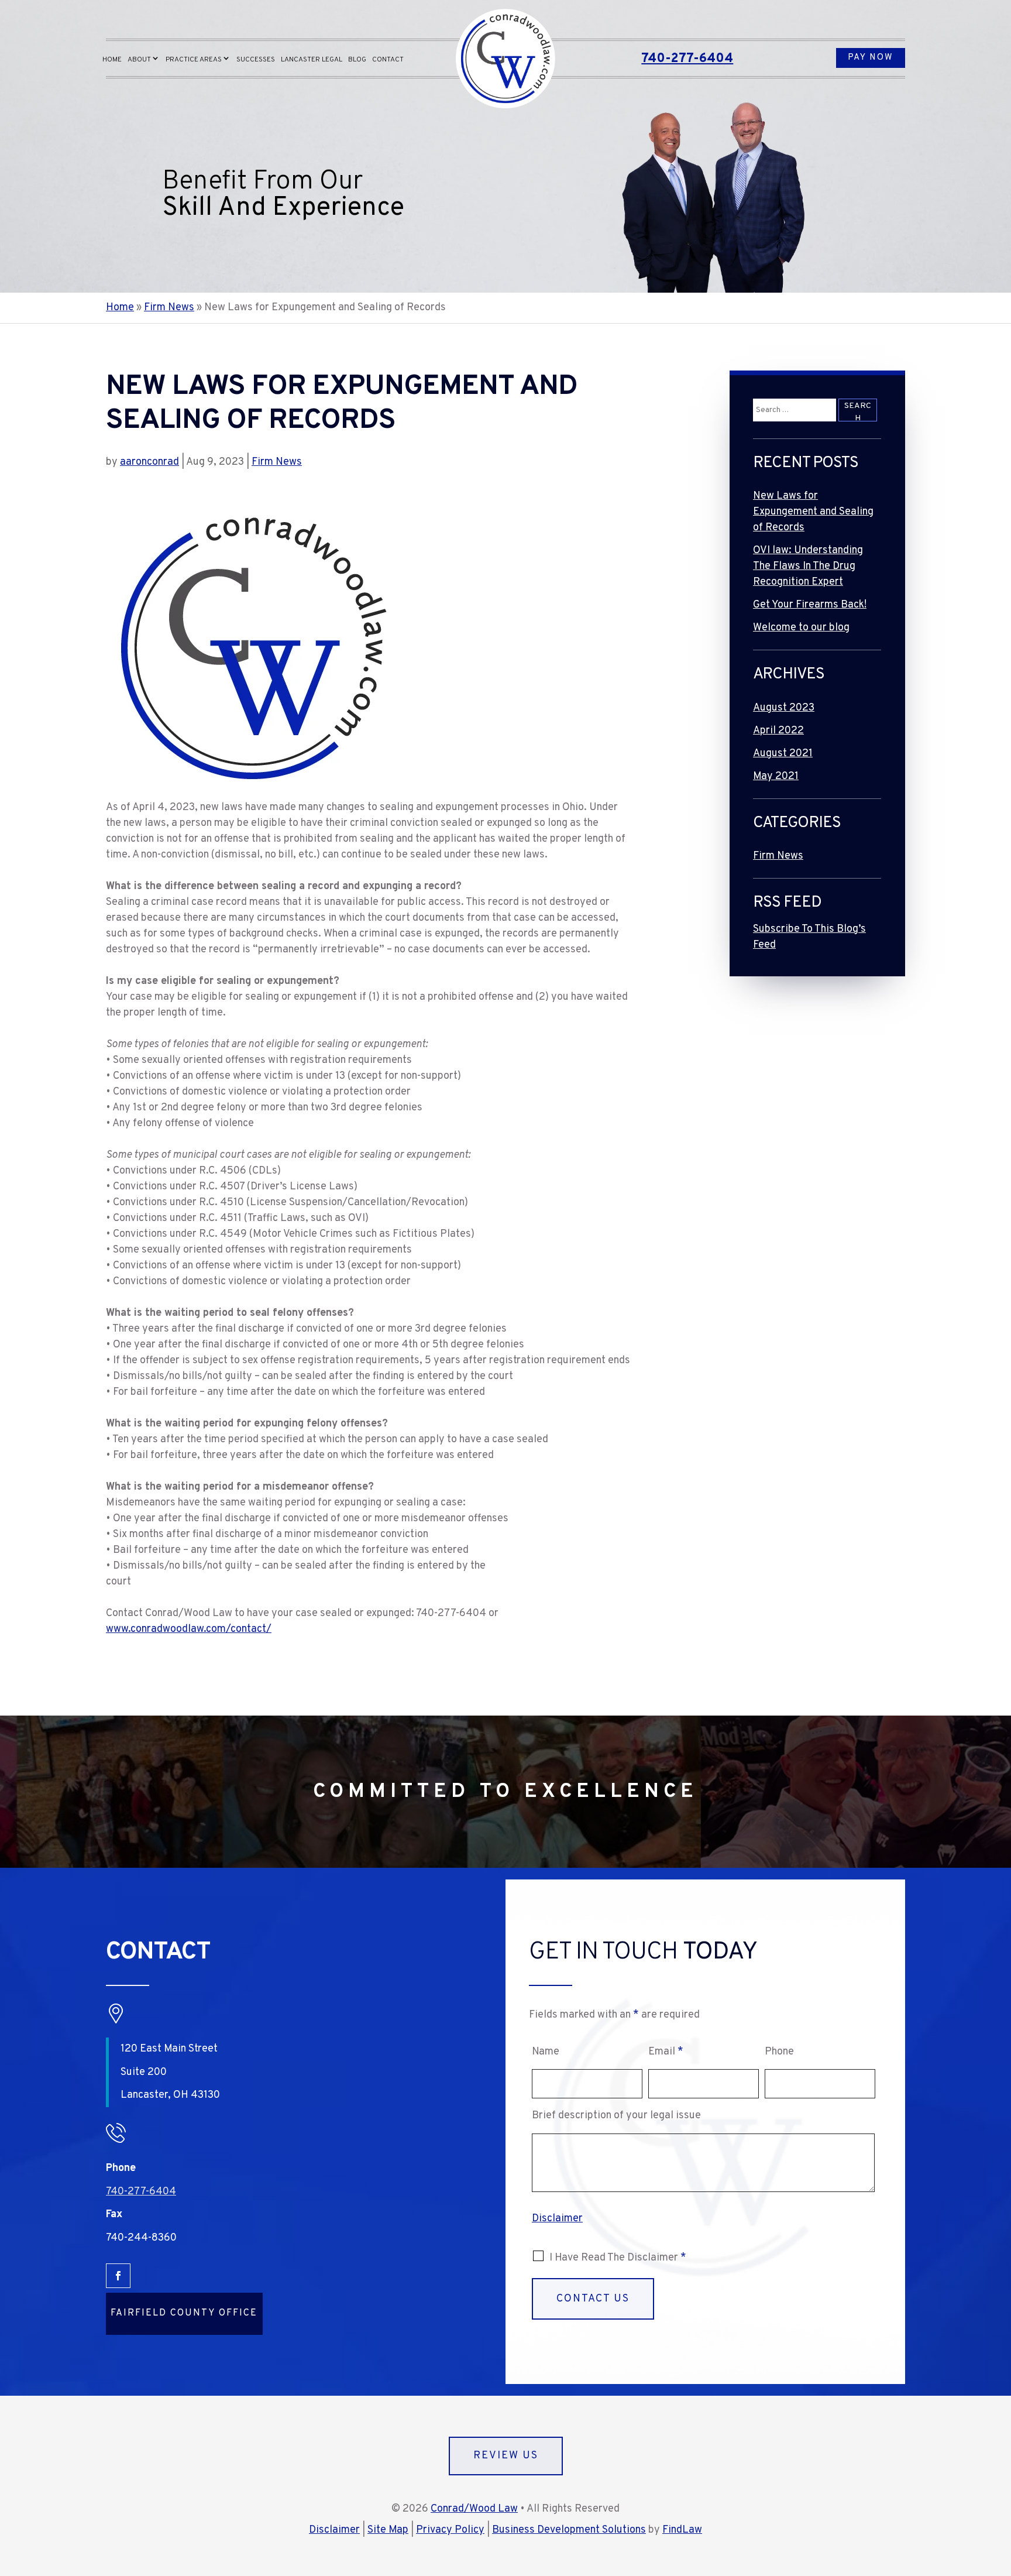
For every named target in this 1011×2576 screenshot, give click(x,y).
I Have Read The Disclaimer (618, 2258)
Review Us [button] (506, 2456)
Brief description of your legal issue (616, 2116)
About (139, 60)
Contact (388, 60)
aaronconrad (149, 462)
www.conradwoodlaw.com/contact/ (189, 1629)
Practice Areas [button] (194, 60)
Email (666, 2052)
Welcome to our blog (801, 628)
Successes (256, 60)
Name (546, 2052)
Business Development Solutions (569, 2530)
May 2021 (776, 776)
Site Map (388, 2530)
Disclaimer (557, 2219)
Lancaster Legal (312, 60)
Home (112, 60)
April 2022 (778, 731)
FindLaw (682, 2530)
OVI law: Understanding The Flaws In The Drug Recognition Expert (808, 566)
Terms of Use (699, 2337)
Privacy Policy (761, 2337)
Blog (357, 60)
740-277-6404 (687, 59)
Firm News (277, 462)
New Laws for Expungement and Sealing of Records (813, 512)
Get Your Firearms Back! (810, 605)
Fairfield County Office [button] (184, 2313)
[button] (999, 2491)
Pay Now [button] (871, 58)
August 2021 (783, 754)
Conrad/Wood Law (474, 2509)
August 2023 (784, 708)
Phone (779, 2052)
